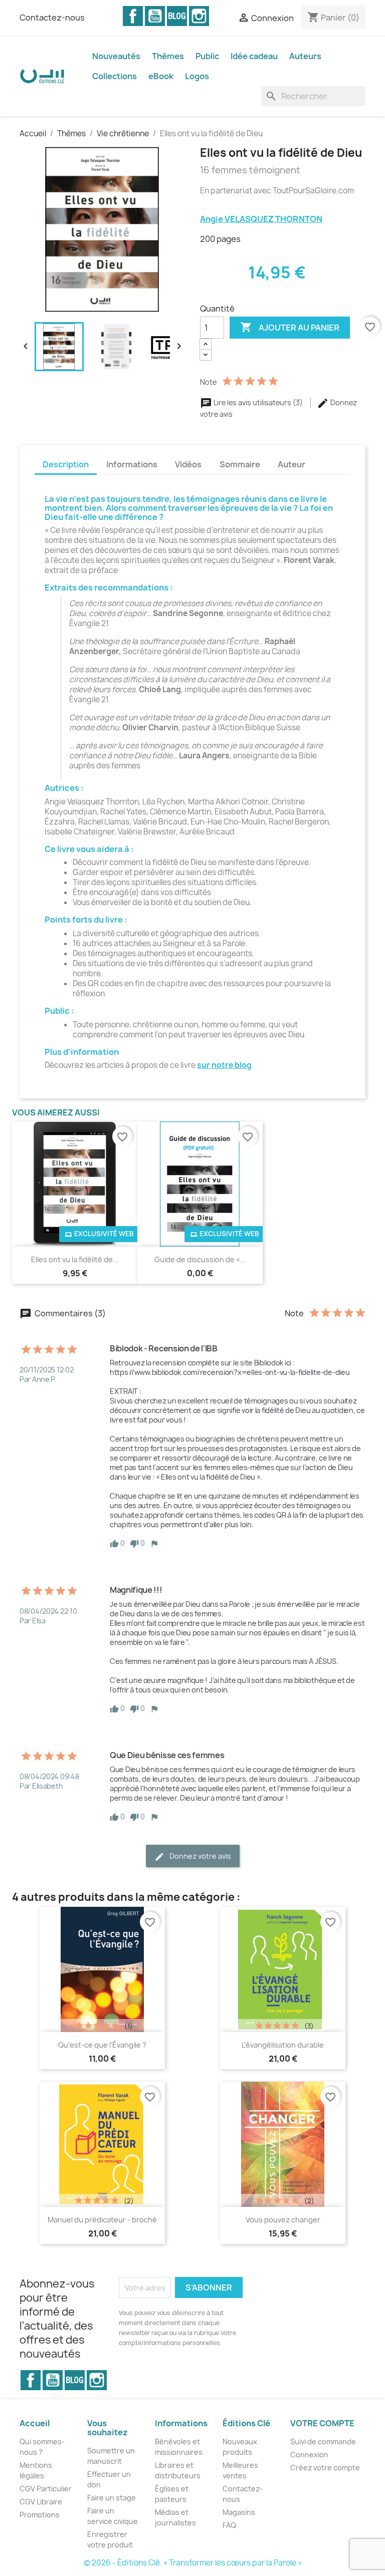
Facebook (133, 16)
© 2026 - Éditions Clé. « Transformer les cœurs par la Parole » (193, 2563)
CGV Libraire (41, 2502)
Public (207, 56)
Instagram (199, 16)
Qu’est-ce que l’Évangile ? (102, 2045)
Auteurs (305, 56)
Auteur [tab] (292, 464)
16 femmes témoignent (250, 170)
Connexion (309, 2455)
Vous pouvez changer (283, 2220)
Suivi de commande (323, 2442)
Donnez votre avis (200, 1856)
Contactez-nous (52, 18)
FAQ (229, 2525)
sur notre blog (224, 1065)
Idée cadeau (254, 56)
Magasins (239, 2512)
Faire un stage (112, 2498)
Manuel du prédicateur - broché (102, 2220)
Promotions (40, 2515)
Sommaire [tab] (240, 464)
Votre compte (322, 2423)
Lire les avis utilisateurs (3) (258, 402)
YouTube (155, 16)
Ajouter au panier (290, 327)
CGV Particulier (46, 2489)
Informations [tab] (132, 464)
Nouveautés (116, 56)
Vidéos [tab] (188, 464)
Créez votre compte (325, 2468)
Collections (115, 76)
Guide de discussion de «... (200, 1259)
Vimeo (177, 16)
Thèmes (168, 56)
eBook (161, 76)
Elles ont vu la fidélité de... (75, 1259)
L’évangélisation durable (283, 2045)
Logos (197, 76)
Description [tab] (66, 464)
